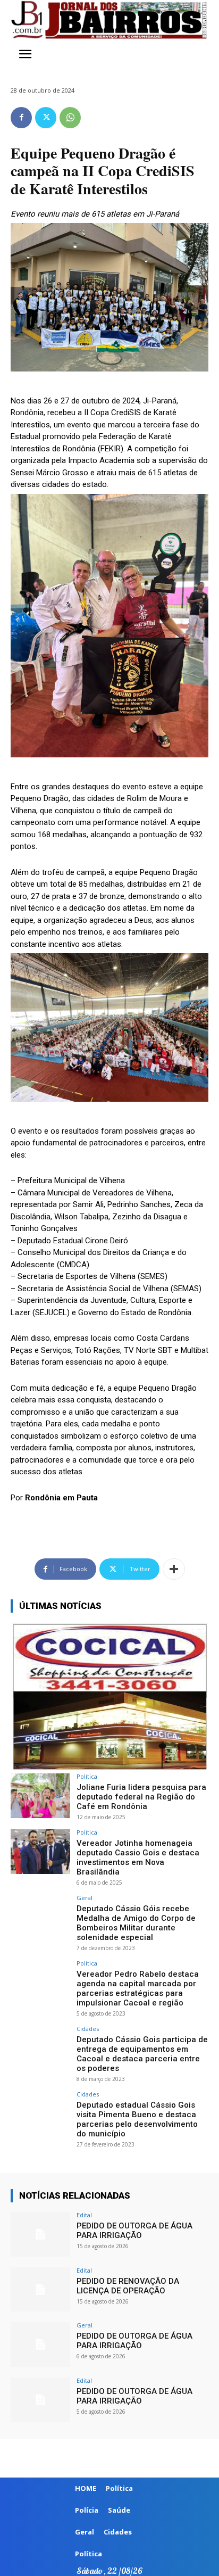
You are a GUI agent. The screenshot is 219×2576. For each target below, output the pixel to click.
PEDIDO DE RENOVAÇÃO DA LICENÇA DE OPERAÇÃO (128, 2286)
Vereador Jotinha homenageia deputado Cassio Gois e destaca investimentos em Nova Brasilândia (138, 1857)
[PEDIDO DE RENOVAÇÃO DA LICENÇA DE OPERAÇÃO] (40, 2290)
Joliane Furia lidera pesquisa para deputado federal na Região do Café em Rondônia (141, 1797)
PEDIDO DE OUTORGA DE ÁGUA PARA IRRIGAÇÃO (134, 2231)
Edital (84, 2215)
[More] (174, 1569)
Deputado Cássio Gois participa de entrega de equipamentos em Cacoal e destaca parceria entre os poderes (142, 2054)
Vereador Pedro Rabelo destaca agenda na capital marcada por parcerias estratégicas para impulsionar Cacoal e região (138, 1988)
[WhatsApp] (70, 118)
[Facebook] (21, 118)
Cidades (88, 2029)
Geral (85, 1898)
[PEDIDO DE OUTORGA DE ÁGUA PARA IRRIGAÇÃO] (40, 2234)
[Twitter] (46, 118)
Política (87, 1776)
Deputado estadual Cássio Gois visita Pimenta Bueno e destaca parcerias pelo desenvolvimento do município (137, 2119)
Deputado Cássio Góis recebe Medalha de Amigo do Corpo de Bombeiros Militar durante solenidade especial (136, 1923)
